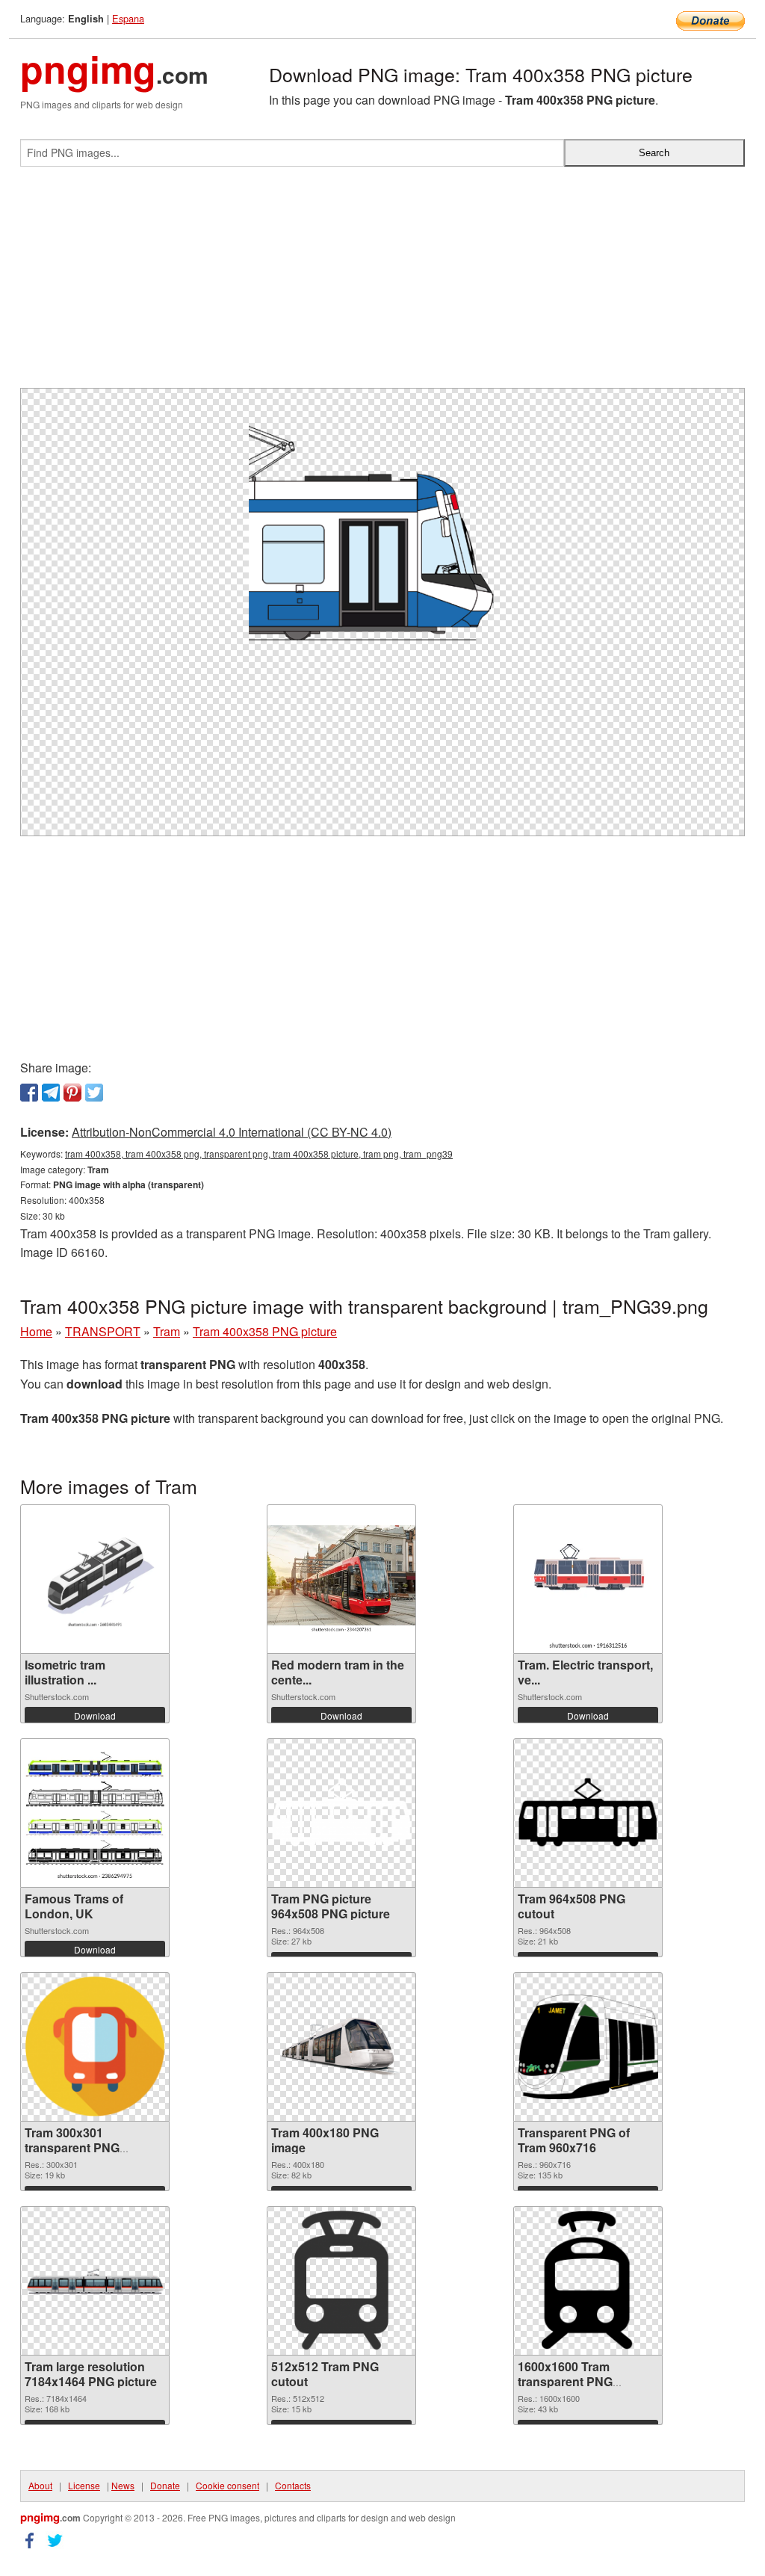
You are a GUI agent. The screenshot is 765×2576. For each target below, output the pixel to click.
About (40, 2485)
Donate (165, 2485)
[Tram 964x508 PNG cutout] (588, 1813)
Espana (128, 18)
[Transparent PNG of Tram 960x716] (588, 2047)
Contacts (293, 2485)
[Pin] (72, 1093)
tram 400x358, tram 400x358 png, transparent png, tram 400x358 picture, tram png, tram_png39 (259, 1153)
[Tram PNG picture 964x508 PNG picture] (341, 1813)
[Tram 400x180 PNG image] (341, 2047)
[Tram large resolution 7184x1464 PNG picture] (95, 2281)
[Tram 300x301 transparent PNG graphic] (95, 2047)
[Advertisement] (382, 283)
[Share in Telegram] (51, 1093)
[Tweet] (94, 1093)
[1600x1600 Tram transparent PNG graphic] (588, 2281)
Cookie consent (227, 2485)
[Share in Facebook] (29, 1093)
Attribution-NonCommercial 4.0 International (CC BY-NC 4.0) (232, 1132)
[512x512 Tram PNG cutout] (341, 2281)
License (84, 2485)
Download (95, 1715)
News (123, 2485)
